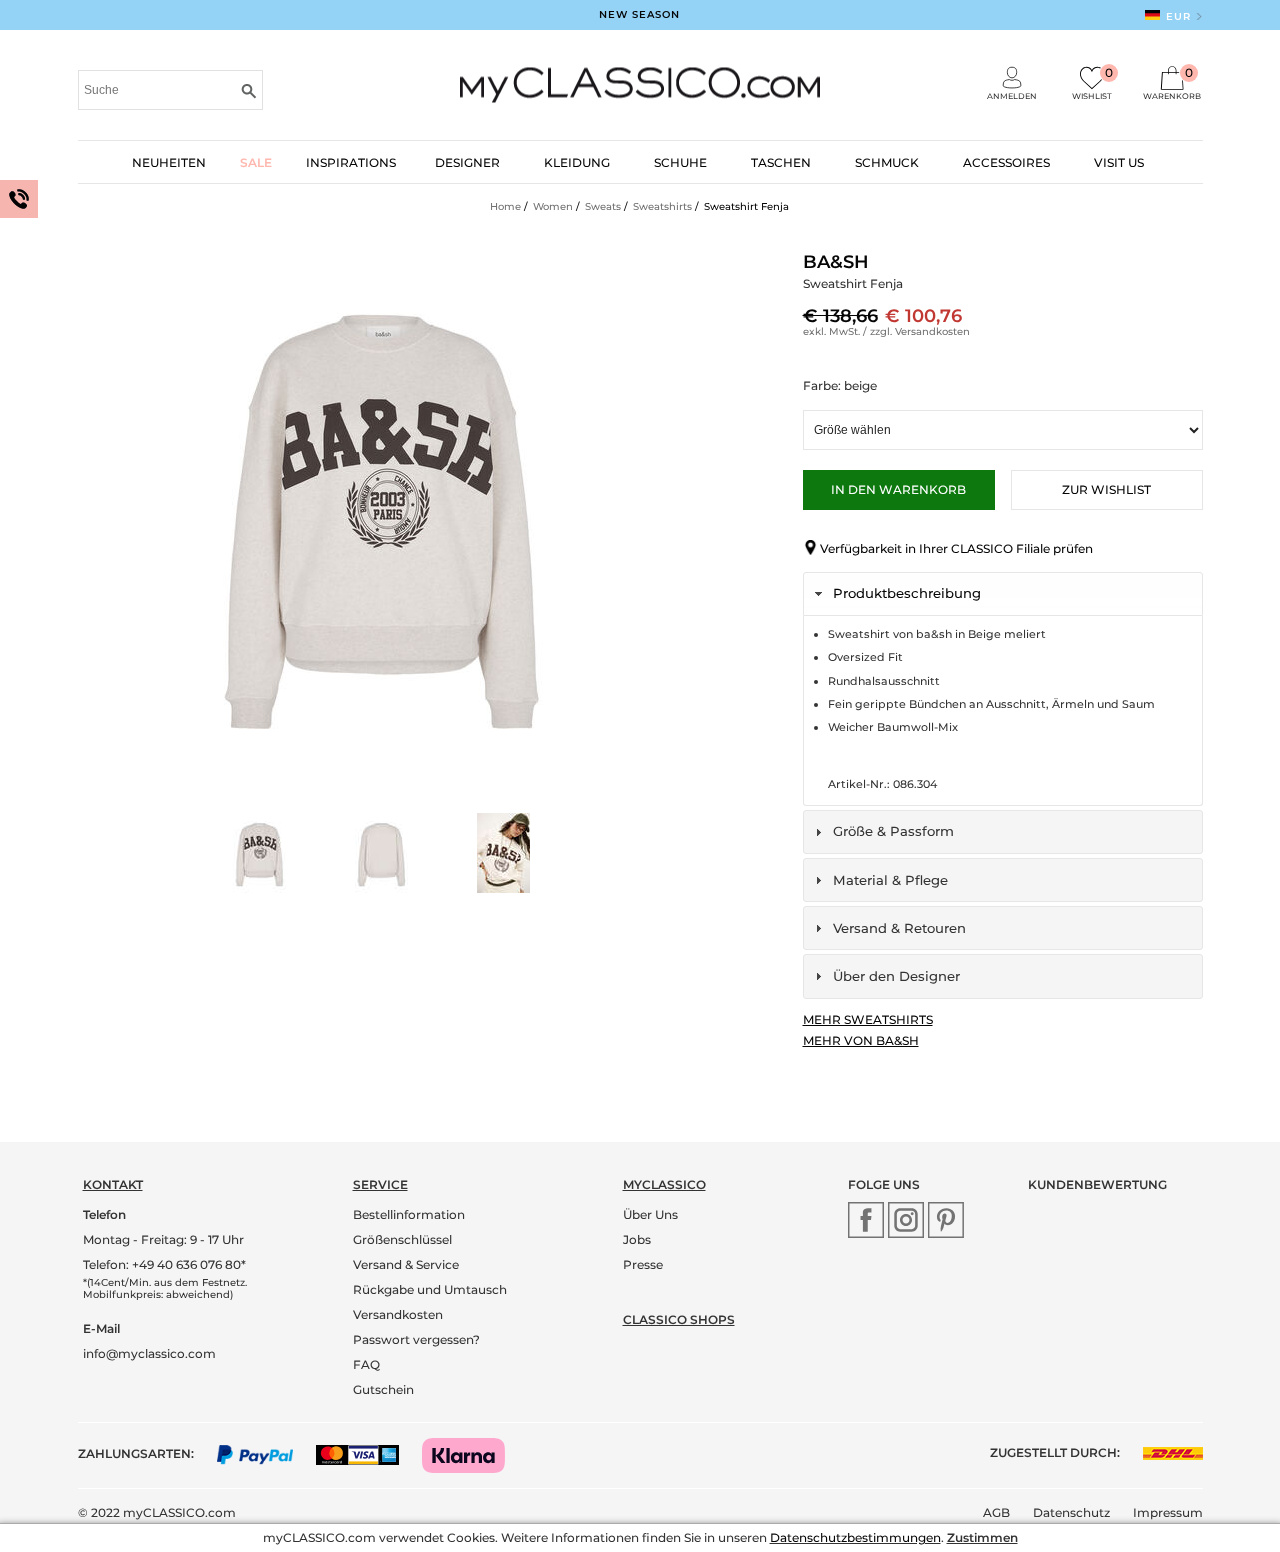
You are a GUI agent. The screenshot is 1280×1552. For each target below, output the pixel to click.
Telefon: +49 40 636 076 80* (164, 1264)
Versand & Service (406, 1264)
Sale (256, 162)
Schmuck (887, 162)
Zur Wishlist (1106, 489)
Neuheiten (169, 162)
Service (380, 1184)
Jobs (637, 1239)
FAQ (366, 1364)
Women (553, 206)
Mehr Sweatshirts (868, 1019)
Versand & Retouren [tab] (899, 928)
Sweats (603, 206)
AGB (996, 1512)
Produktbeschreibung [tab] (907, 593)
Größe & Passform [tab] (893, 831)
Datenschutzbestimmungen (855, 1537)
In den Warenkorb (898, 489)
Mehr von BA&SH (861, 1040)
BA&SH (836, 262)
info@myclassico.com (149, 1353)
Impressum (1168, 1512)
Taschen (781, 162)
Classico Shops (679, 1319)
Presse (643, 1264)
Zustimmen (982, 1537)
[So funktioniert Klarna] (473, 1453)
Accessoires (1006, 162)
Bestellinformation (409, 1214)
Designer (467, 162)
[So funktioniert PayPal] (265, 1453)
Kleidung (577, 162)
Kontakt (113, 1184)
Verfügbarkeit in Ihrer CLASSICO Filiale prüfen (956, 548)
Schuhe (680, 162)
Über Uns (650, 1214)
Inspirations (351, 162)
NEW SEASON (639, 14)
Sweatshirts (662, 206)
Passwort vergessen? (416, 1339)
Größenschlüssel (402, 1239)
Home (505, 206)
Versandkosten (932, 331)
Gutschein (383, 1389)
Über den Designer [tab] (896, 976)
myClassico (664, 1184)
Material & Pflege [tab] (890, 880)
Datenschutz (1071, 1512)
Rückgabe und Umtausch (430, 1289)
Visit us (1119, 162)
